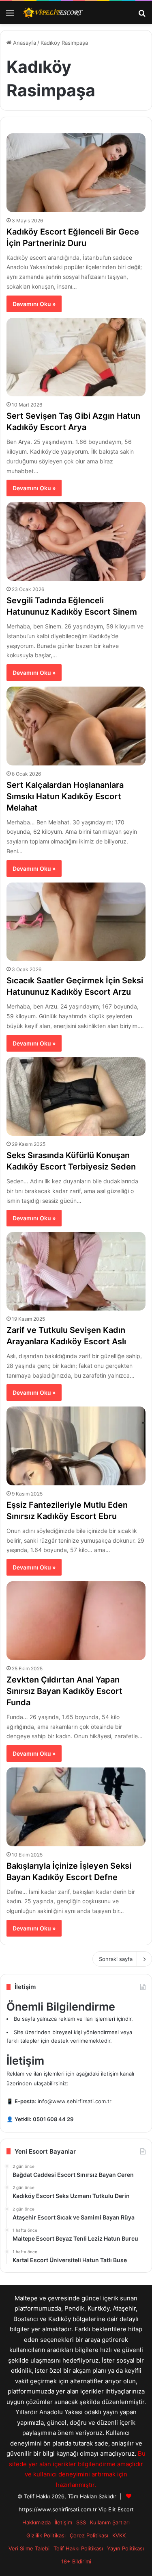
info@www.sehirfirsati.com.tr (75, 2101)
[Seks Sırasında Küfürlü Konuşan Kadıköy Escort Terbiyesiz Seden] (76, 1097)
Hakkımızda (36, 2522)
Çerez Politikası (89, 2535)
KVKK (119, 2535)
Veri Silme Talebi (29, 2548)
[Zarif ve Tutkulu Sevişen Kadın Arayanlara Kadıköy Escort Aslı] (76, 1271)
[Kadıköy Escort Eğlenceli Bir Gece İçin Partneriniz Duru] (76, 173)
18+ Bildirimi (76, 2561)
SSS (81, 2522)
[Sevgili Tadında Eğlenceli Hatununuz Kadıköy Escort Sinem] (76, 541)
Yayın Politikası (125, 2548)
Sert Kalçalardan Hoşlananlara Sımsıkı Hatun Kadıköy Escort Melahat (65, 796)
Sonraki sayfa (116, 1959)
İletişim (63, 2522)
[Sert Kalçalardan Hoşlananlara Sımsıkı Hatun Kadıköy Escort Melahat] (76, 726)
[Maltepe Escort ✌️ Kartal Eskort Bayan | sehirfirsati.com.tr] (53, 13)
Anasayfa (24, 43)
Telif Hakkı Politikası (78, 2548)
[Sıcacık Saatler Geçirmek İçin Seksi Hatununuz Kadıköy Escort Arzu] (76, 922)
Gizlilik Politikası (46, 2535)
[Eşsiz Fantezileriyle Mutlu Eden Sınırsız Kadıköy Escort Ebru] (76, 1446)
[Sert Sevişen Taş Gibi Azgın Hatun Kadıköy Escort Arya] (76, 357)
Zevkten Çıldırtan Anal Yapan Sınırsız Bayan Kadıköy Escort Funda (64, 1691)
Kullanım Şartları (110, 2522)
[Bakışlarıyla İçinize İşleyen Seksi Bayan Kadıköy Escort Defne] (76, 1807)
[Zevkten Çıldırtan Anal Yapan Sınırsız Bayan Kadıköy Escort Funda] (76, 1621)
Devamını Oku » (34, 304)
